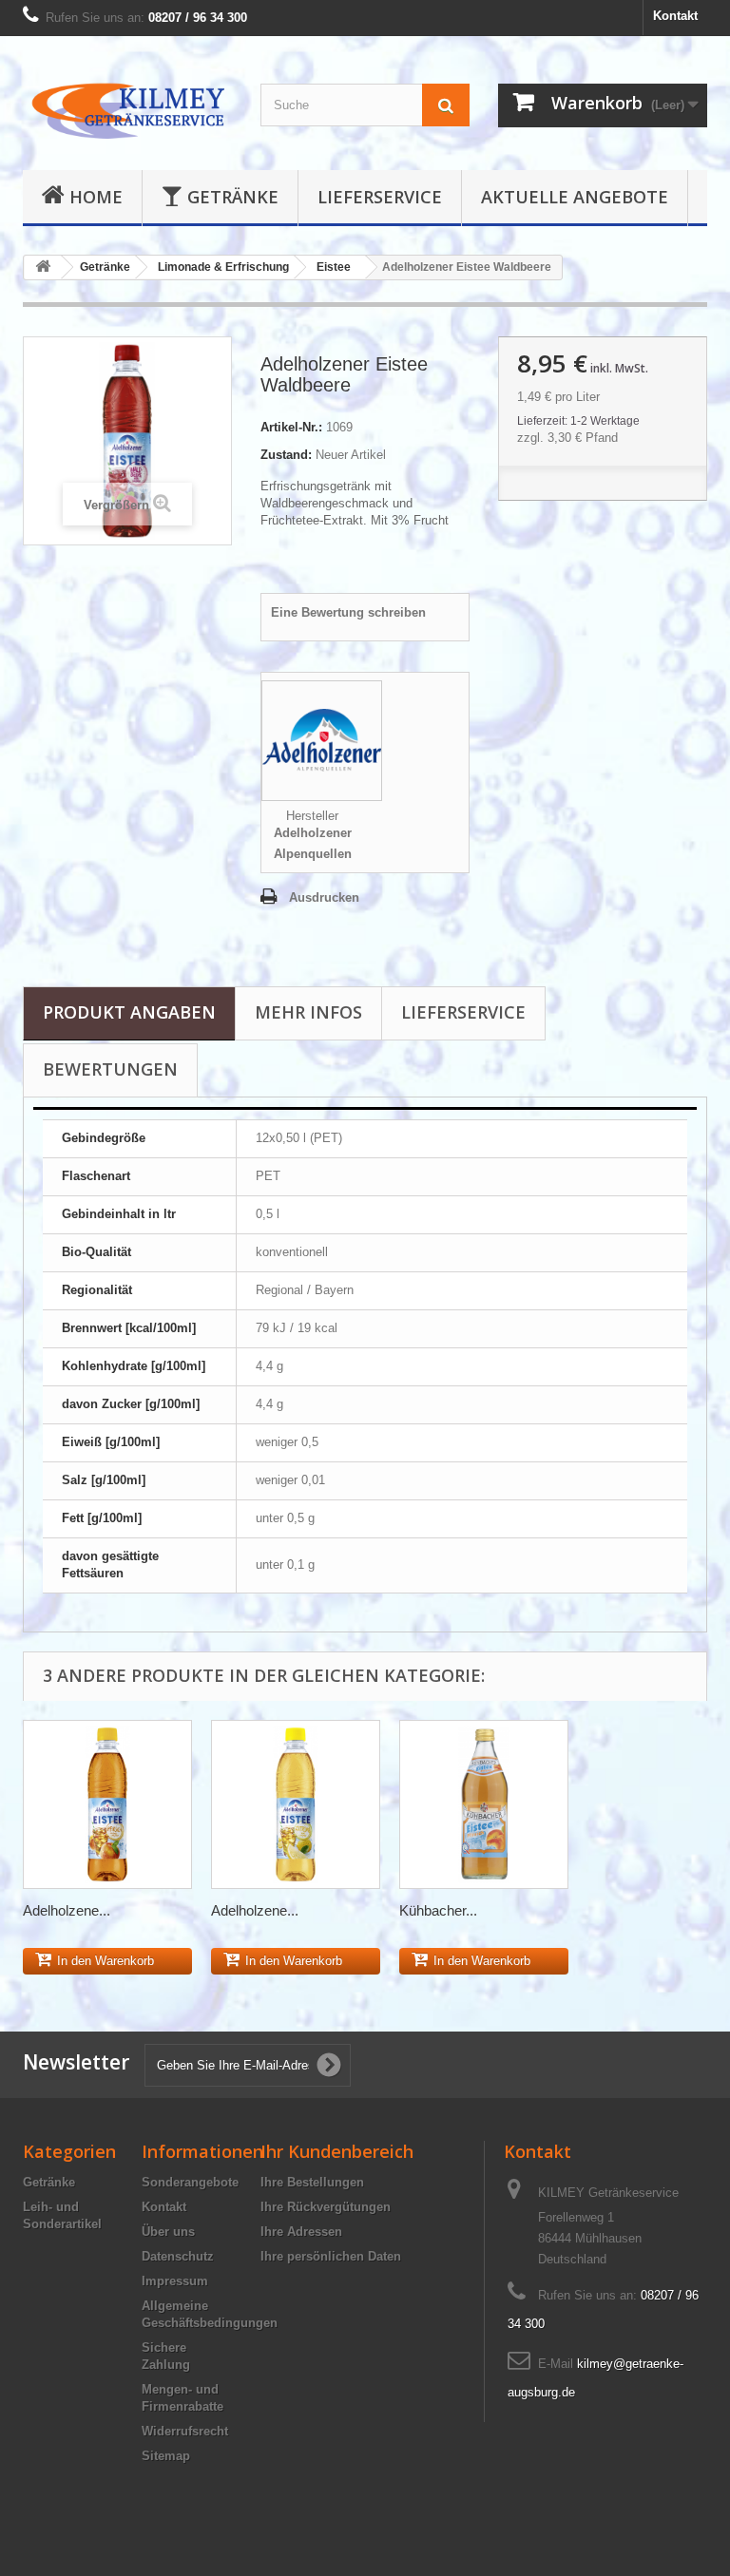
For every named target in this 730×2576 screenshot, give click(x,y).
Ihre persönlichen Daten (331, 2256)
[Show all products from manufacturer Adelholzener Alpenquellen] (322, 744)
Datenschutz (178, 2256)
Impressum (175, 2281)
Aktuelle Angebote (575, 197)
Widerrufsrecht (185, 2431)
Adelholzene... (67, 1910)
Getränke (233, 197)
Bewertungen (110, 1069)
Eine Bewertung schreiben (348, 612)
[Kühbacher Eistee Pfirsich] (484, 1804)
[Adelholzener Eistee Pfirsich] (107, 1804)
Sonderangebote (190, 2182)
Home (96, 197)
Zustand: (286, 455)
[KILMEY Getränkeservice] (127, 110)
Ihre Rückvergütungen (326, 2207)
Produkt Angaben (129, 1012)
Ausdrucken (324, 897)
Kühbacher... (438, 1910)
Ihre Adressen (301, 2232)
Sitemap (166, 2456)
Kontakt (675, 16)
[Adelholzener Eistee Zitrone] (296, 1804)
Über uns (168, 2232)
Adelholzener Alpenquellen (313, 843)
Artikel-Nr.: (291, 427)
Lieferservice (380, 197)
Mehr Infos (308, 1012)
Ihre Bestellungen (312, 2182)
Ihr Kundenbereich (337, 2151)
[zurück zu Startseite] (43, 267)
